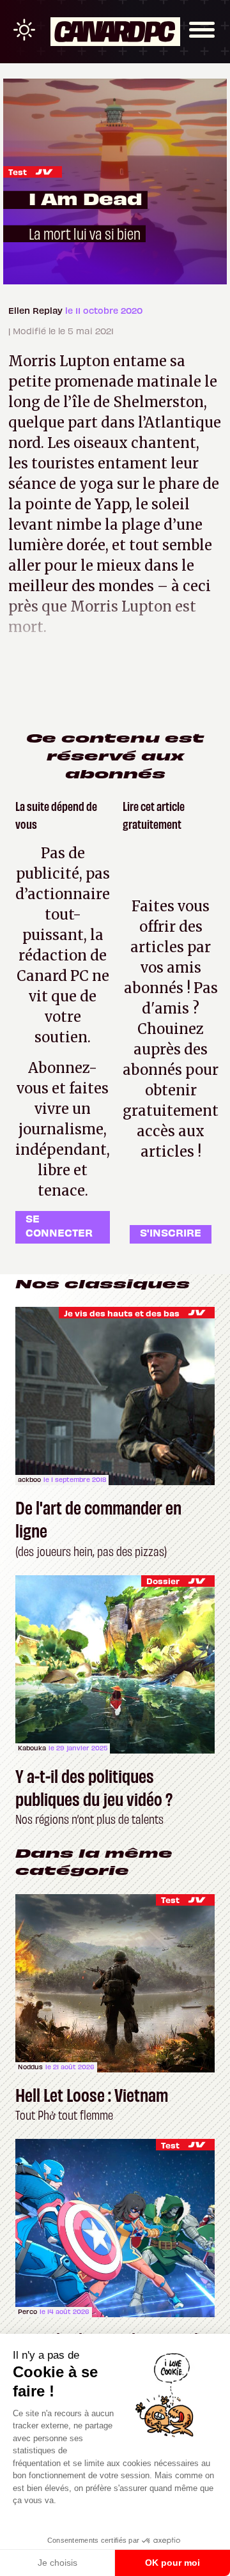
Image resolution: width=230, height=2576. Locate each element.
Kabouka (32, 1748)
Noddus (30, 2067)
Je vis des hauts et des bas (122, 1313)
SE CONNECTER (59, 1225)
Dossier (163, 1581)
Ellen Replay (37, 310)
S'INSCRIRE (171, 1232)
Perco (27, 2311)
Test (18, 172)
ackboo (29, 1479)
